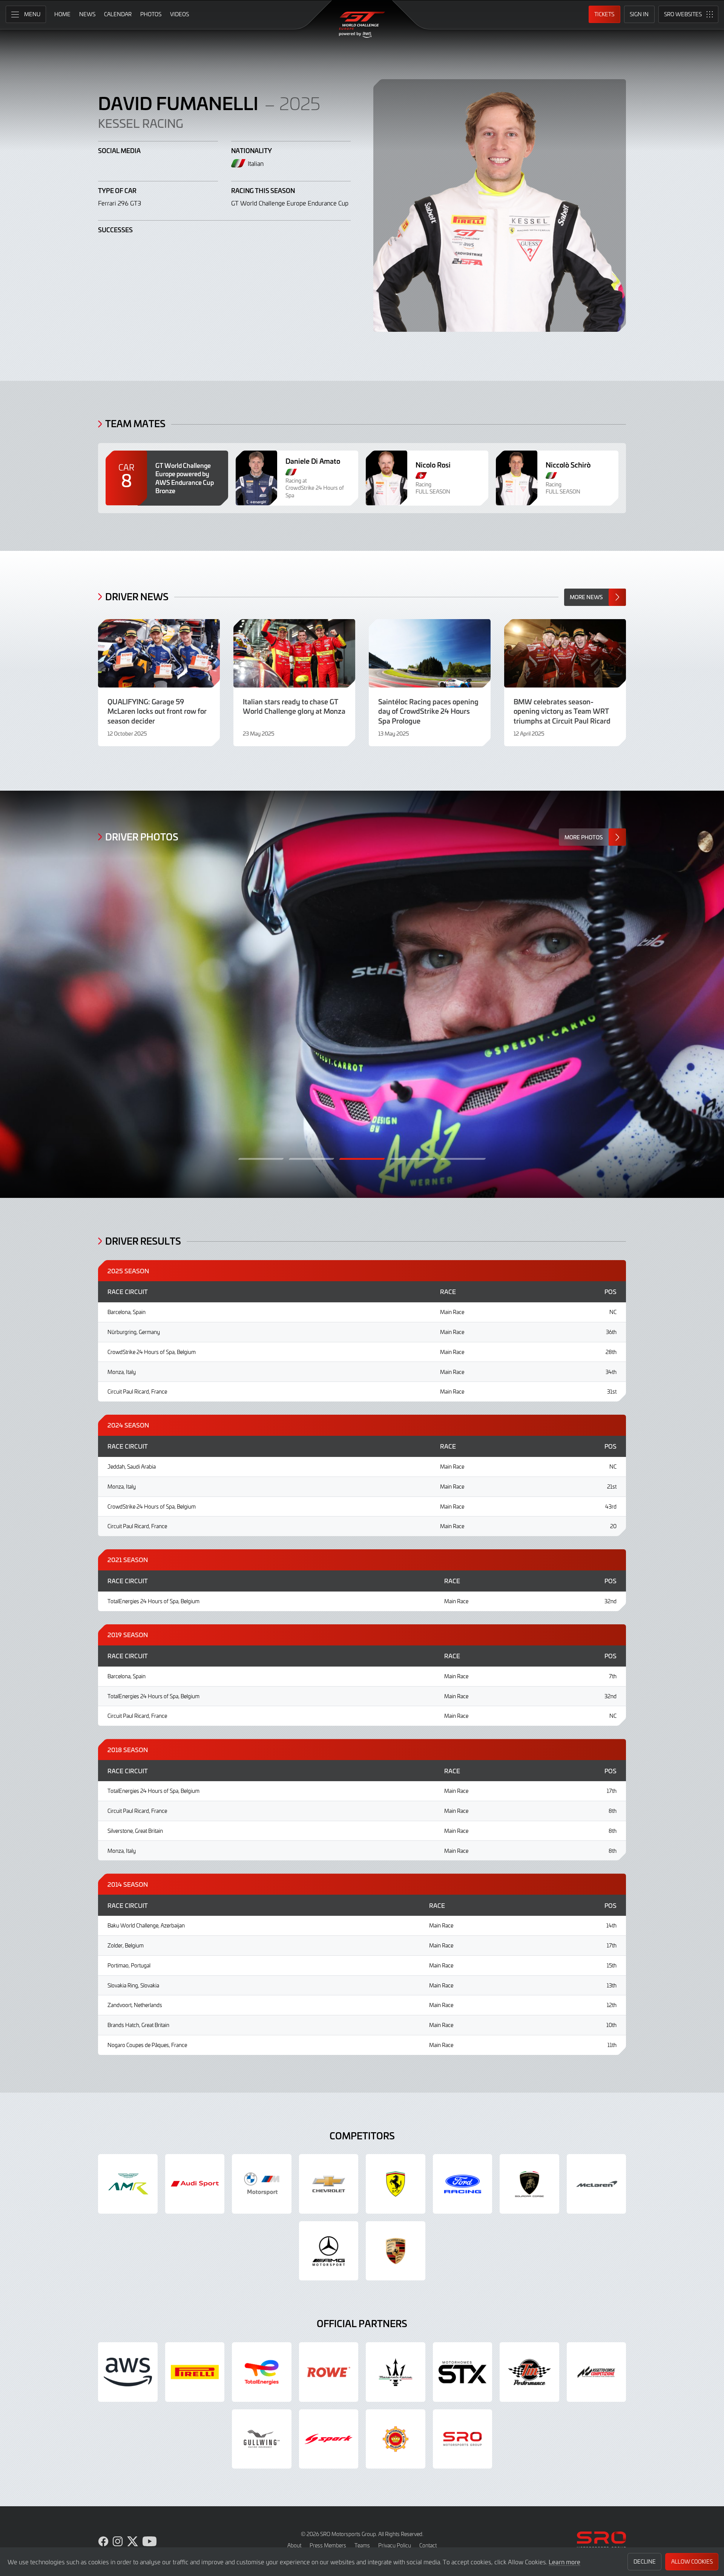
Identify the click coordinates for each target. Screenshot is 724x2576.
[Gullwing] (262, 2439)
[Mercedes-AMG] (329, 2251)
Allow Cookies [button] (692, 2561)
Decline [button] (645, 2561)
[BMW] (262, 2184)
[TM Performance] (529, 2372)
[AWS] (128, 2372)
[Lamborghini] (529, 2184)
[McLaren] (597, 2184)
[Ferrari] (396, 2184)
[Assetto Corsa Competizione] (597, 2372)
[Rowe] (329, 2372)
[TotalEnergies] (262, 2372)
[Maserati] (396, 2372)
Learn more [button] (564, 2562)
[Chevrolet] (329, 2184)
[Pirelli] (195, 2372)
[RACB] (396, 2439)
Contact (428, 2545)
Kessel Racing (141, 123)
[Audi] (195, 2184)
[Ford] (463, 2184)
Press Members (328, 2545)
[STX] (463, 2372)
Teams (362, 2545)
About (294, 2545)
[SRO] (463, 2439)
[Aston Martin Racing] (128, 2184)
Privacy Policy (395, 2545)
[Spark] (329, 2439)
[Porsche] (396, 2251)
